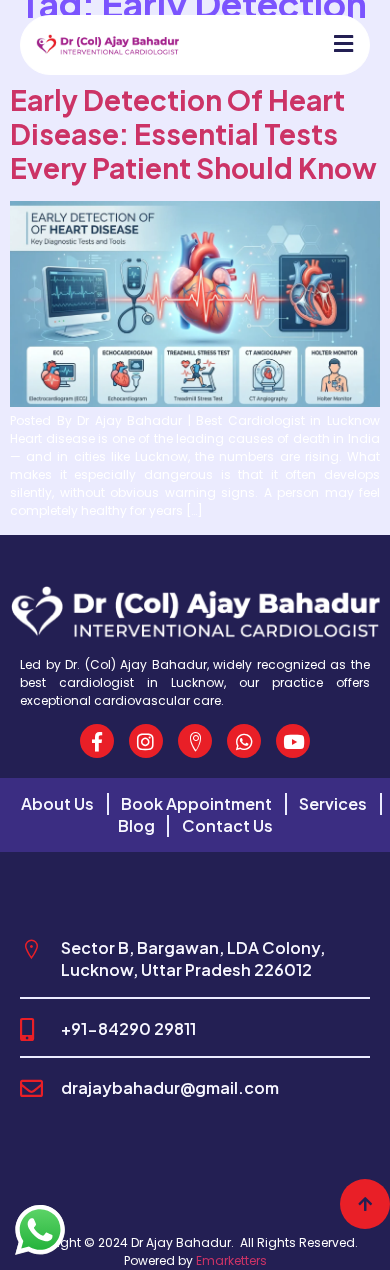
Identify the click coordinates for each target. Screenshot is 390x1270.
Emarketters (231, 1260)
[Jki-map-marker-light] (195, 741)
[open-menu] (334, 45)
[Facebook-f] (97, 741)
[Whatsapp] (244, 741)
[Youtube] (293, 741)
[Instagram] (146, 741)
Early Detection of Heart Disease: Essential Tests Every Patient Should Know (193, 133)
